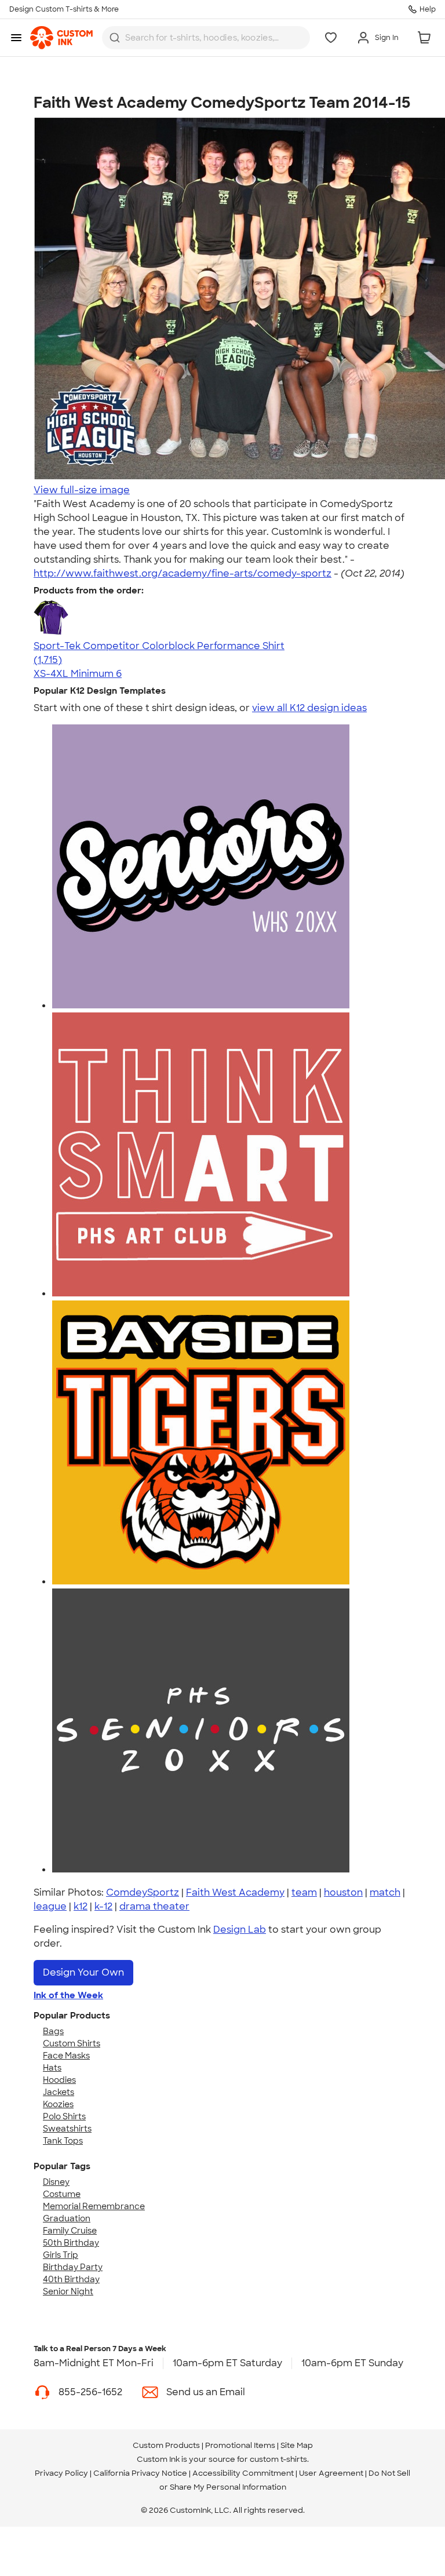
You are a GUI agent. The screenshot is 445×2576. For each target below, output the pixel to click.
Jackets (59, 2092)
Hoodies (59, 2080)
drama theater (154, 1906)
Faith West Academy (235, 1892)
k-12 (103, 1906)
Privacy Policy (61, 2473)
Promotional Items (240, 2445)
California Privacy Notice (140, 2473)
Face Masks (66, 2056)
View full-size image (82, 490)
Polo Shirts (64, 2116)
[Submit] (115, 38)
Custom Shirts (72, 2043)
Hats (52, 2068)
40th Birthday (71, 2279)
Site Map (297, 2445)
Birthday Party (73, 2267)
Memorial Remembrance (94, 2206)
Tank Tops (63, 2141)
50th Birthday (71, 2243)
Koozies (58, 2104)
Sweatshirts (67, 2129)
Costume (62, 2194)
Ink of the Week (68, 1995)
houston (343, 1892)
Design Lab (240, 1930)
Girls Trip (61, 2255)
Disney (56, 2182)
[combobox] (206, 38)
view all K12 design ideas (309, 708)
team (304, 1892)
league (50, 1906)
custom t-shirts (278, 2459)
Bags (53, 2031)
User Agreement (331, 2473)
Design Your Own (83, 1972)
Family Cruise (70, 2231)
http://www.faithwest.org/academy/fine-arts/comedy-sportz (183, 573)
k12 (81, 1906)
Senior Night (68, 2291)
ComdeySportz (143, 1892)
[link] (61, 38)
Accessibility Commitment (243, 2473)
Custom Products (166, 2445)
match (385, 1892)
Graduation (67, 2218)
